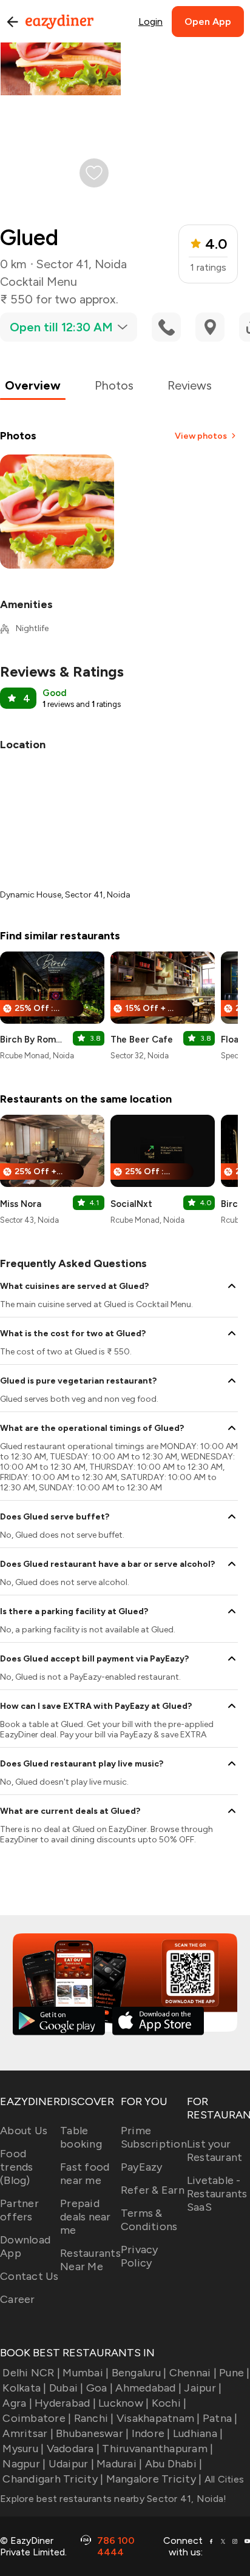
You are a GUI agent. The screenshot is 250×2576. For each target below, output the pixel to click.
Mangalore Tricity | (154, 2479)
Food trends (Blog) (17, 2167)
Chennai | (193, 2373)
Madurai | (119, 2464)
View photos (201, 436)
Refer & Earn (153, 2190)
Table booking (81, 2137)
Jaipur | (203, 2388)
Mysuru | (23, 2449)
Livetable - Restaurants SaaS (217, 2194)
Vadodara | (73, 2449)
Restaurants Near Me (90, 2260)
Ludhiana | (198, 2433)
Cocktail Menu (39, 282)
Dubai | (66, 2388)
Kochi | (169, 2403)
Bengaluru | (139, 2373)
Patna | (220, 2418)
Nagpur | (24, 2464)
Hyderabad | (65, 2403)
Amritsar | (28, 2433)
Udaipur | (71, 2464)
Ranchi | (94, 2418)
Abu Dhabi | (174, 2464)
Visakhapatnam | (158, 2418)
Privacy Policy (140, 2256)
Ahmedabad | (148, 2388)
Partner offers (19, 2210)
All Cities (223, 2479)
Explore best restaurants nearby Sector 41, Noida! (113, 2499)
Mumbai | (86, 2373)
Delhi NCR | (31, 2373)
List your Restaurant (215, 2151)
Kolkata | (24, 2388)
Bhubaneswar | (92, 2433)
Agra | (17, 2403)
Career (18, 2299)
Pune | (235, 2373)
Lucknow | (123, 2403)
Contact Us (29, 2276)
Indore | (151, 2433)
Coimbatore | (37, 2418)
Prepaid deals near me (86, 2217)
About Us (24, 2131)
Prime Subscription (154, 2137)
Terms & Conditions (149, 2220)
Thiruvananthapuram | (157, 2449)
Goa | (100, 2388)
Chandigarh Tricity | (53, 2479)
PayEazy (142, 2167)
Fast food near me (85, 2174)
